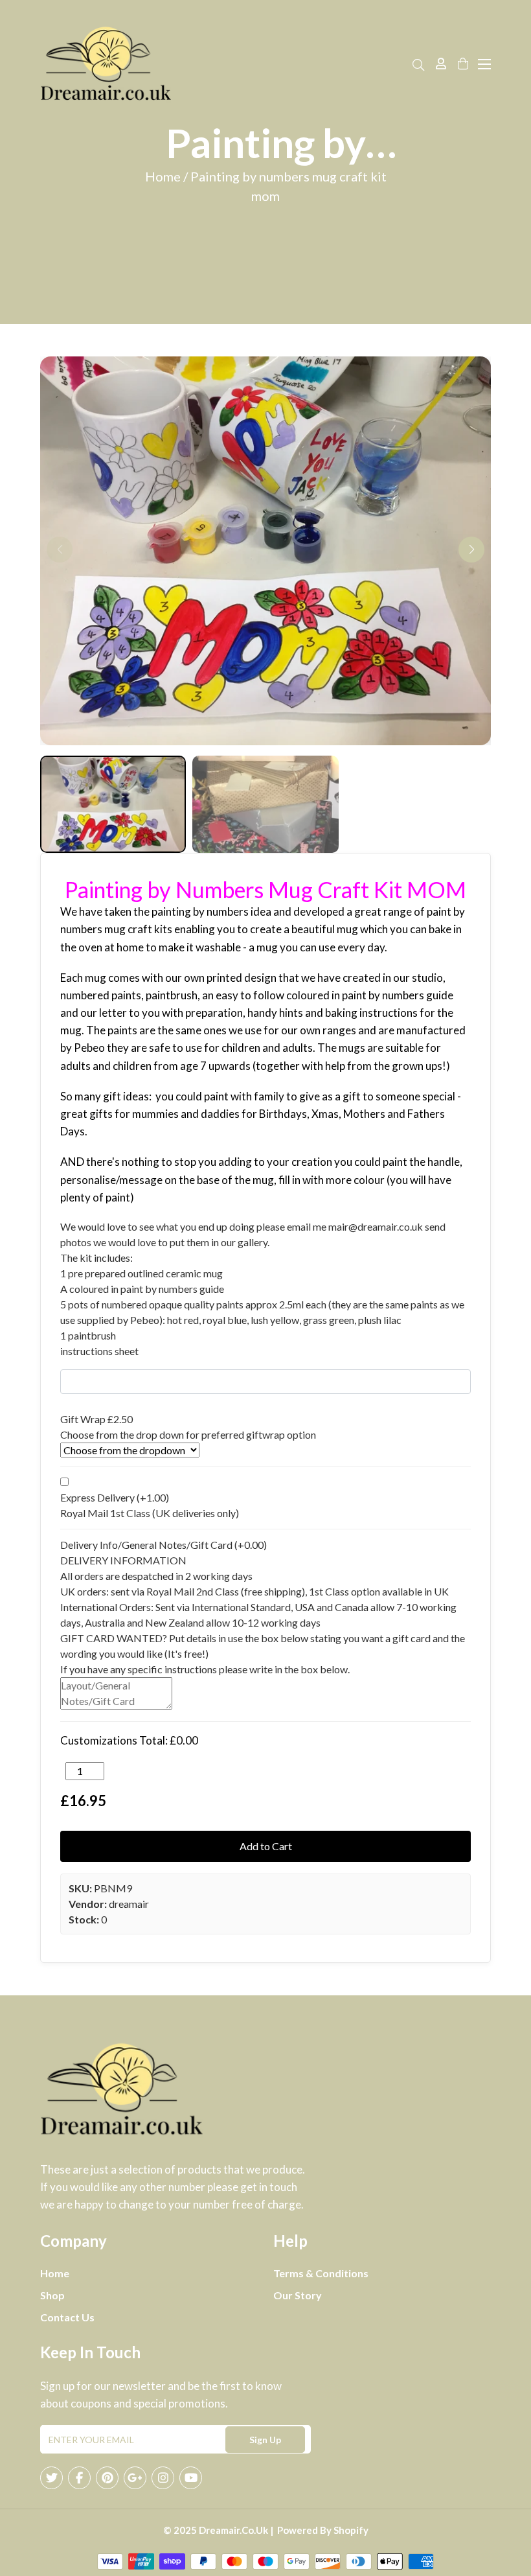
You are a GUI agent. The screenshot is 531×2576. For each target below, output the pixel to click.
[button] (471, 550)
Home (55, 2273)
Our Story (298, 2295)
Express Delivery (115, 1497)
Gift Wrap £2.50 (96, 1419)
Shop (52, 2295)
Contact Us (67, 2317)
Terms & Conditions (321, 2273)
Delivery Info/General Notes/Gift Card (164, 1545)
